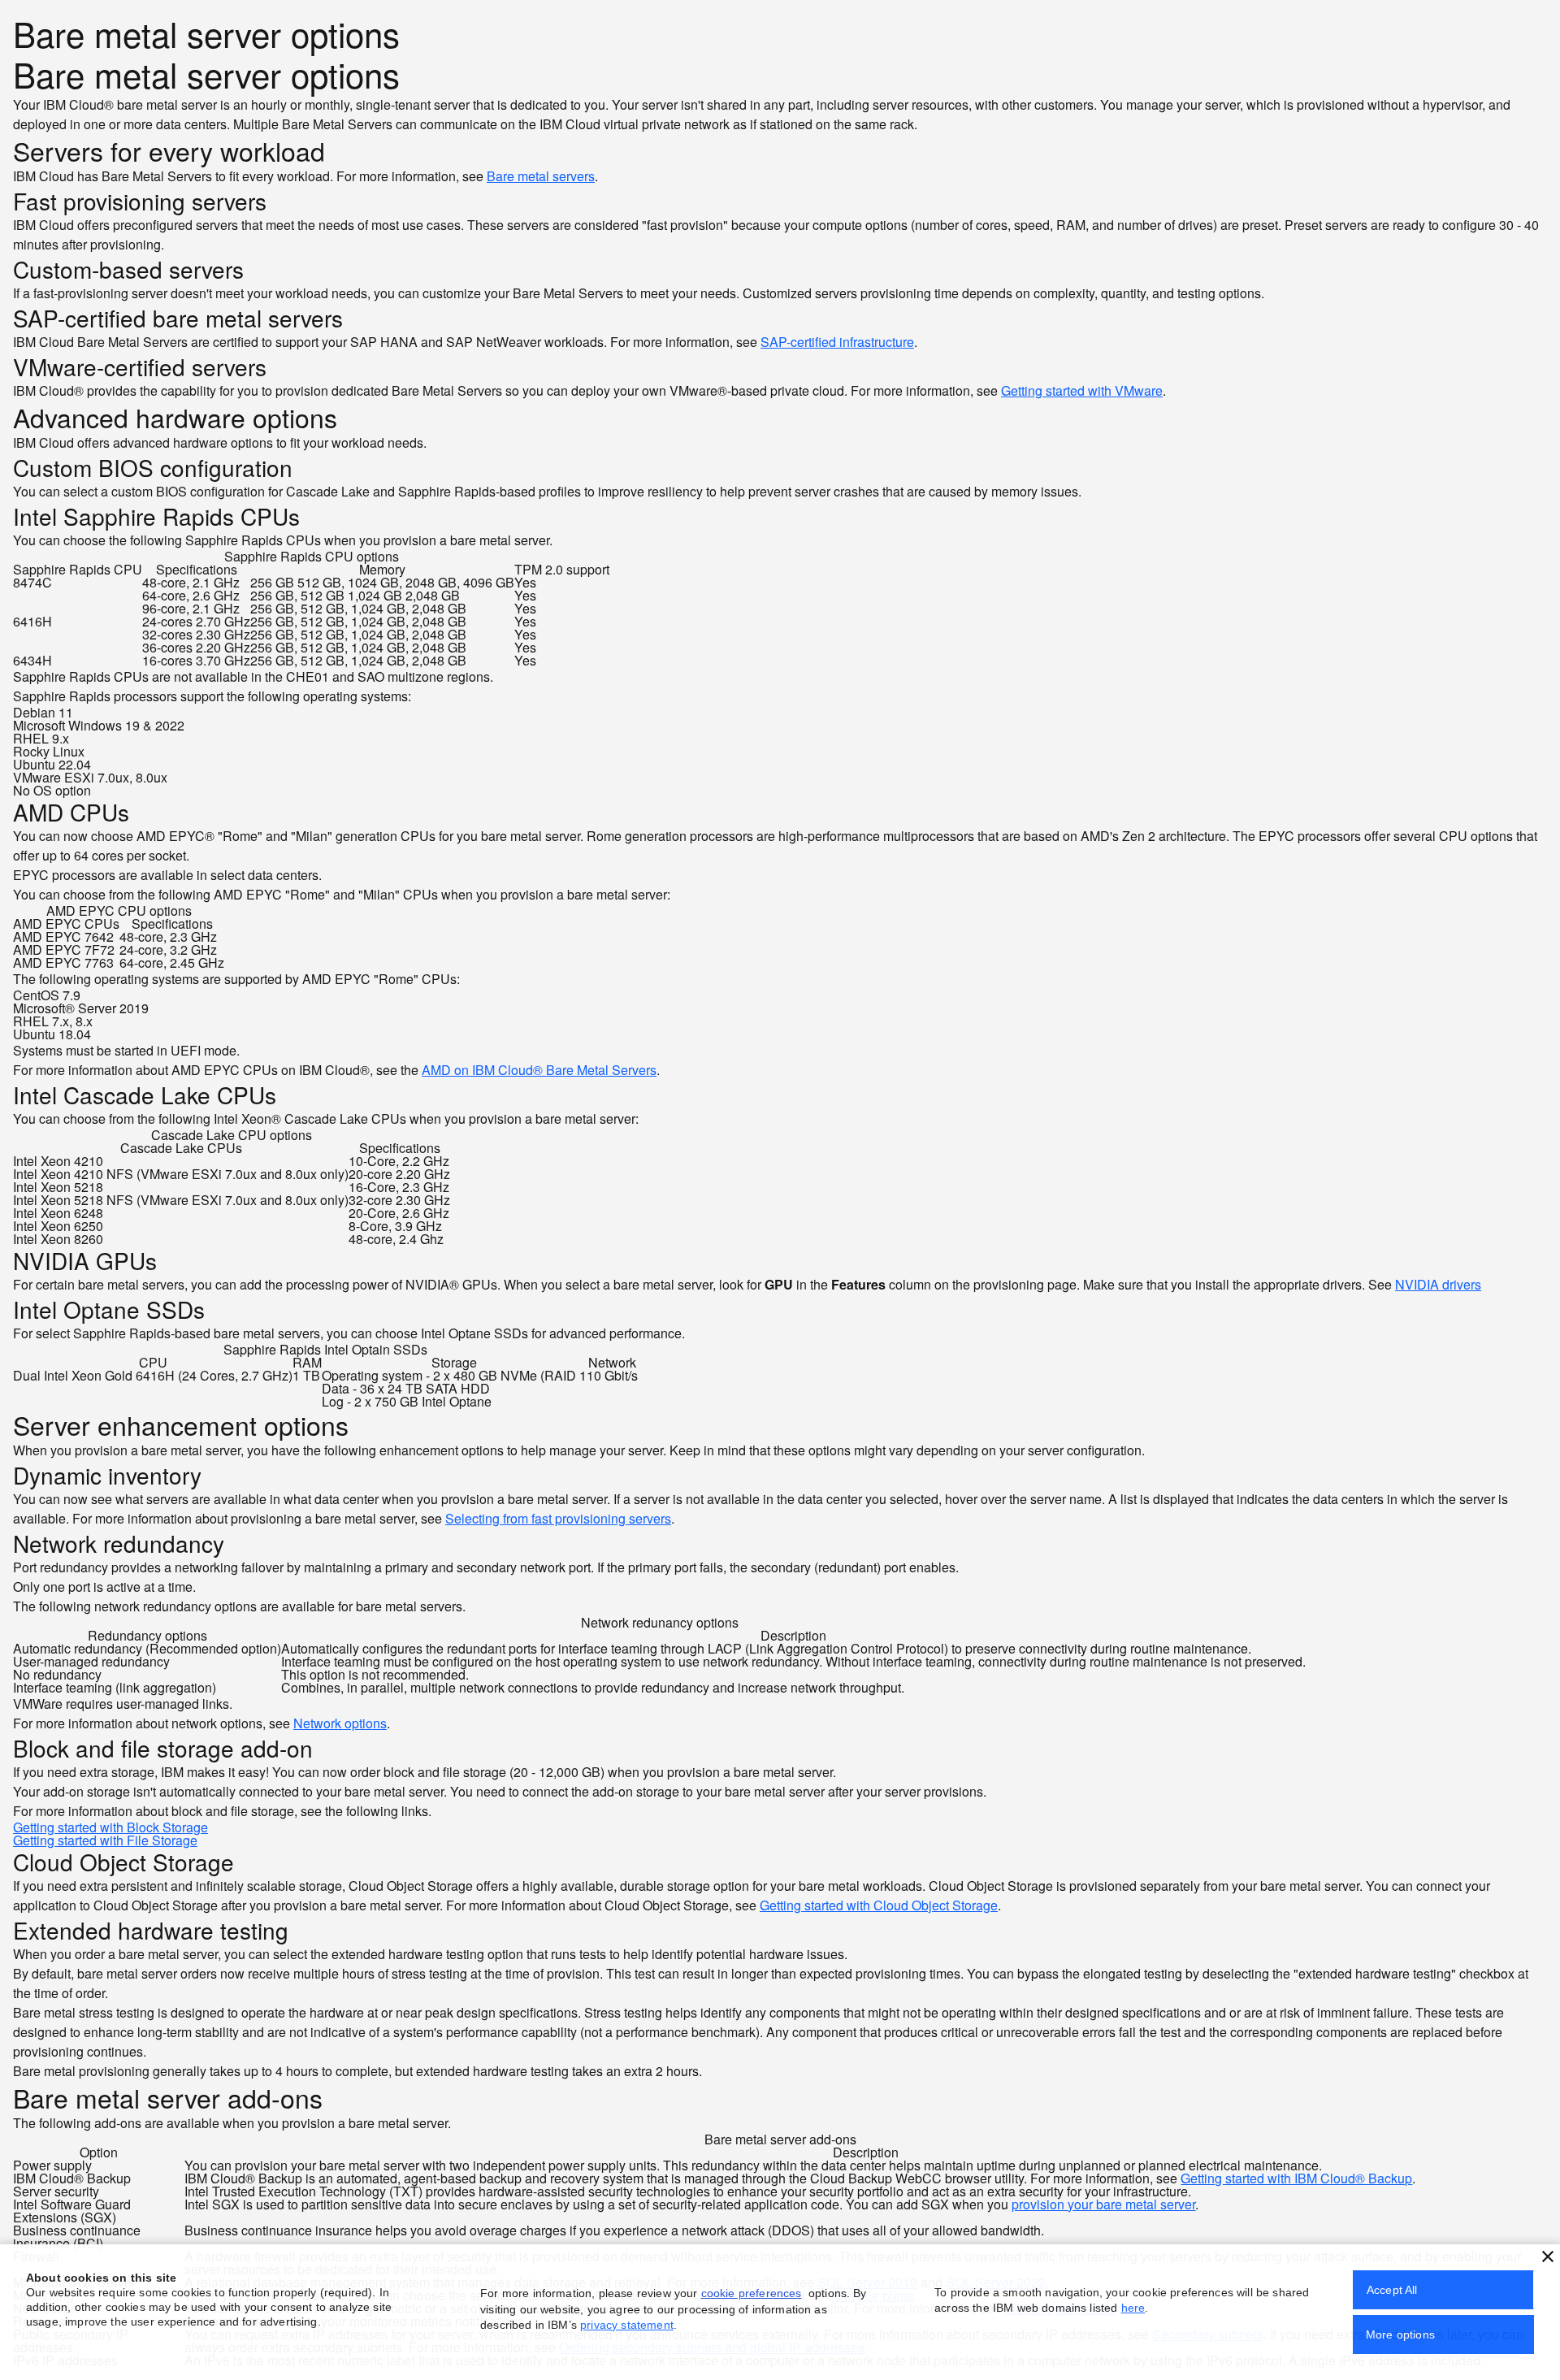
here (1133, 2308)
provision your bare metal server (1103, 2204)
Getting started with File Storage (105, 1840)
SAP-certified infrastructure (837, 342)
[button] (1548, 2256)
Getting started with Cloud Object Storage (879, 1905)
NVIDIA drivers (1438, 1284)
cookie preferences (752, 2293)
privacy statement (627, 2325)
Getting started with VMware (1082, 390)
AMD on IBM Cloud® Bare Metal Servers (539, 1070)
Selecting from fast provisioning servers (558, 1518)
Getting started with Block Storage (110, 1827)
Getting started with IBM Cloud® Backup (1296, 2178)
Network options (340, 1723)
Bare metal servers (541, 176)
